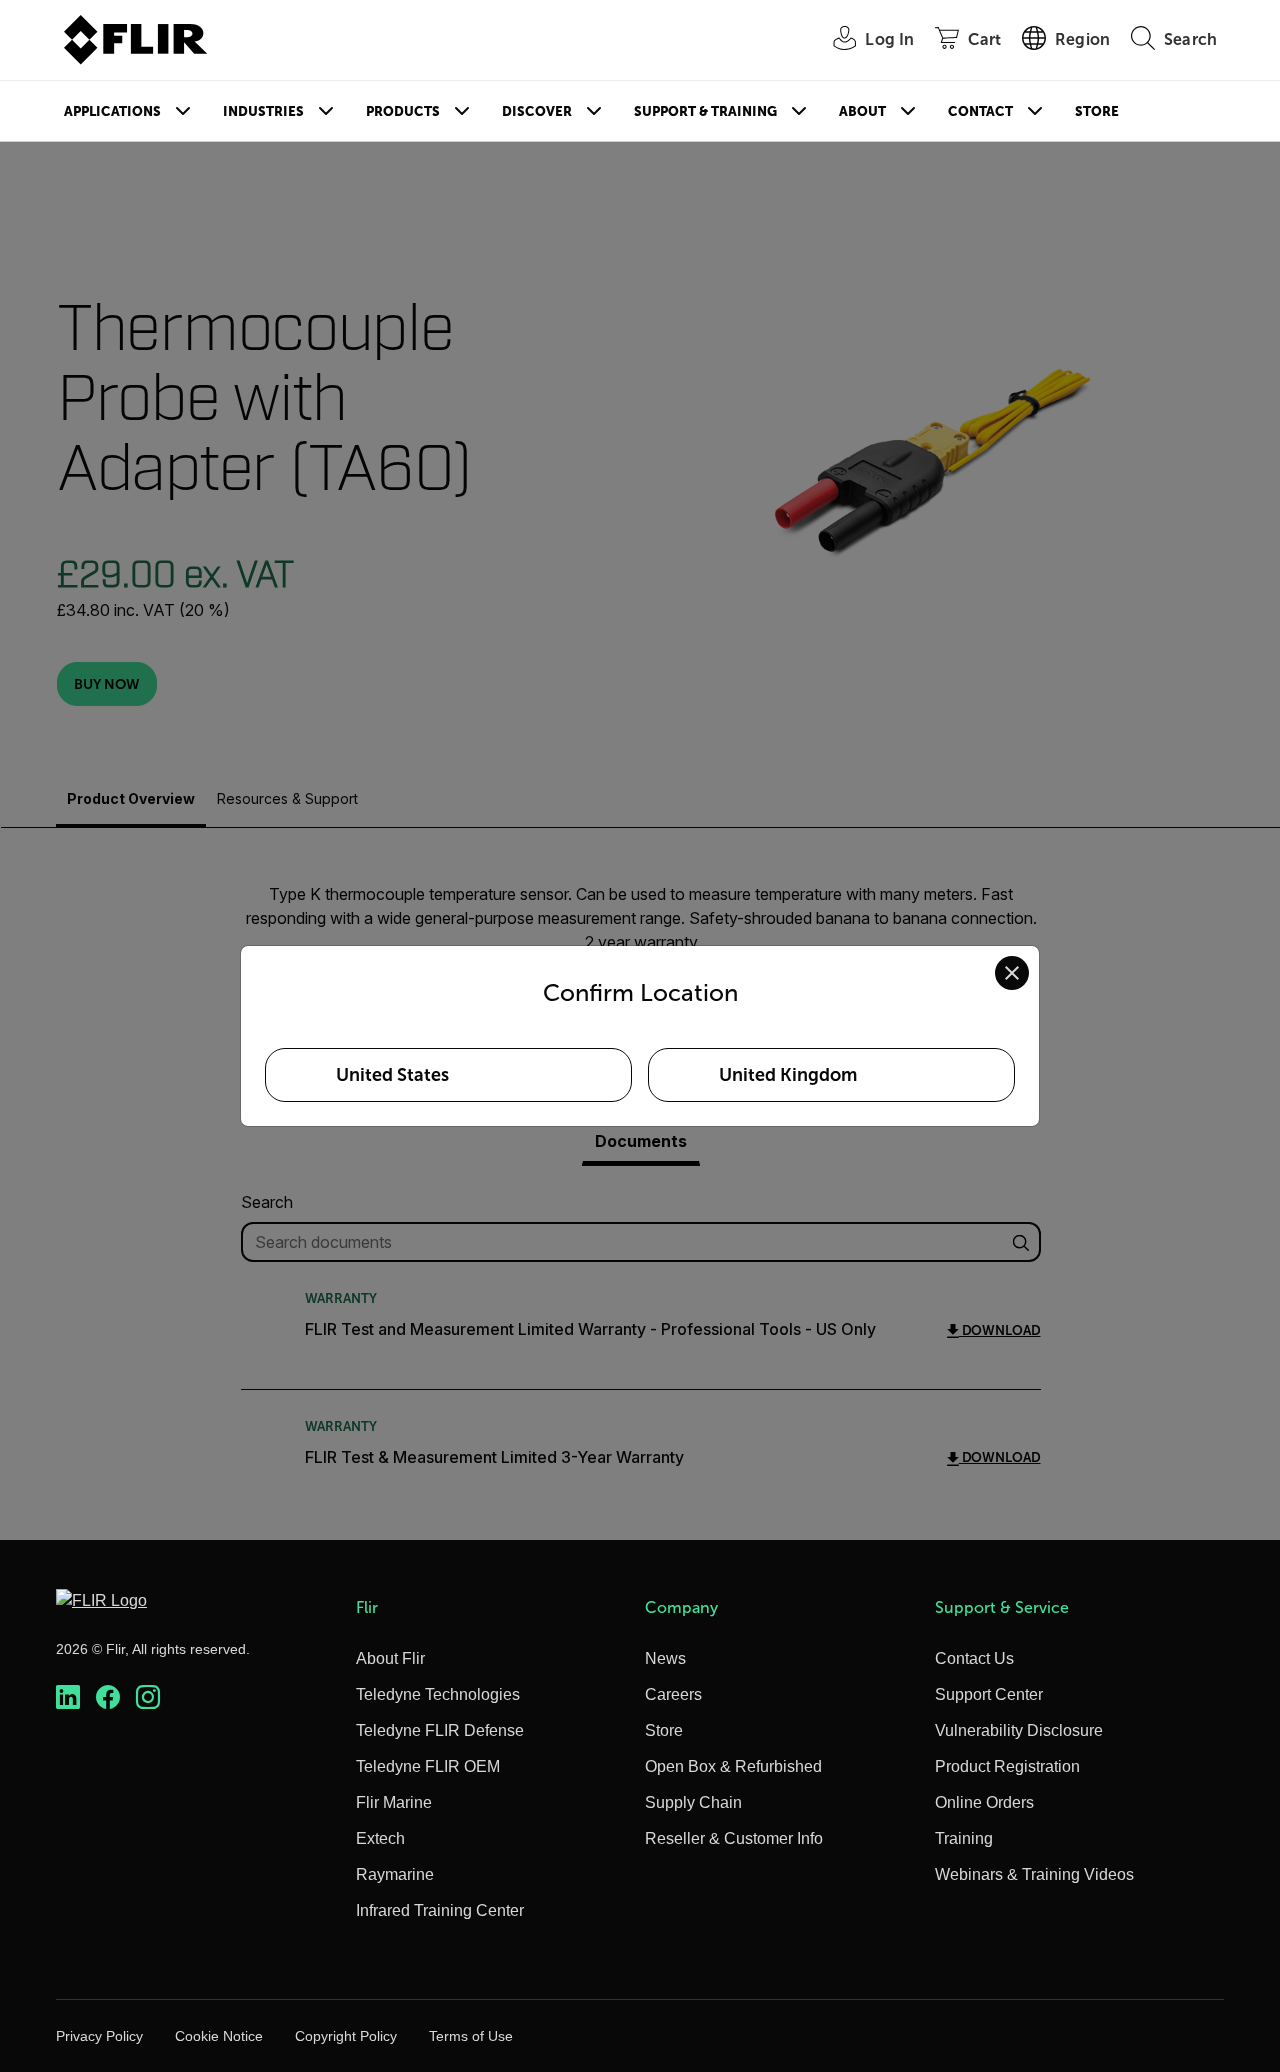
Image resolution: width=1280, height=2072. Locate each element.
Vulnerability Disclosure (1019, 1730)
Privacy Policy (99, 2036)
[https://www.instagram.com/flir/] (148, 1697)
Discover (537, 111)
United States (392, 1075)
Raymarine (395, 1874)
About (862, 111)
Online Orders (984, 1802)
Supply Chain (693, 1802)
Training (964, 1838)
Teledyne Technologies (438, 1694)
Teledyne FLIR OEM (428, 1766)
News (665, 1658)
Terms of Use (471, 2036)
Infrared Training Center (440, 1910)
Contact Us (974, 1658)
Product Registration (1007, 1766)
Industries (263, 111)
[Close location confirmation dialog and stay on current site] (1012, 973)
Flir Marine (394, 1802)
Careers (673, 1694)
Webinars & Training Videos (1034, 1874)
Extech (380, 1838)
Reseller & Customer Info (734, 1838)
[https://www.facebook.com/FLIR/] (108, 1697)
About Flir (390, 1658)
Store (1097, 111)
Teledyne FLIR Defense (440, 1730)
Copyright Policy (346, 2036)
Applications (112, 111)
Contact (980, 111)
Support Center (989, 1694)
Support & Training (705, 111)
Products (403, 111)
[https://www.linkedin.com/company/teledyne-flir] (68, 1697)
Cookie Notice (219, 2036)
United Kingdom (788, 1075)
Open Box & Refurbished (733, 1766)
